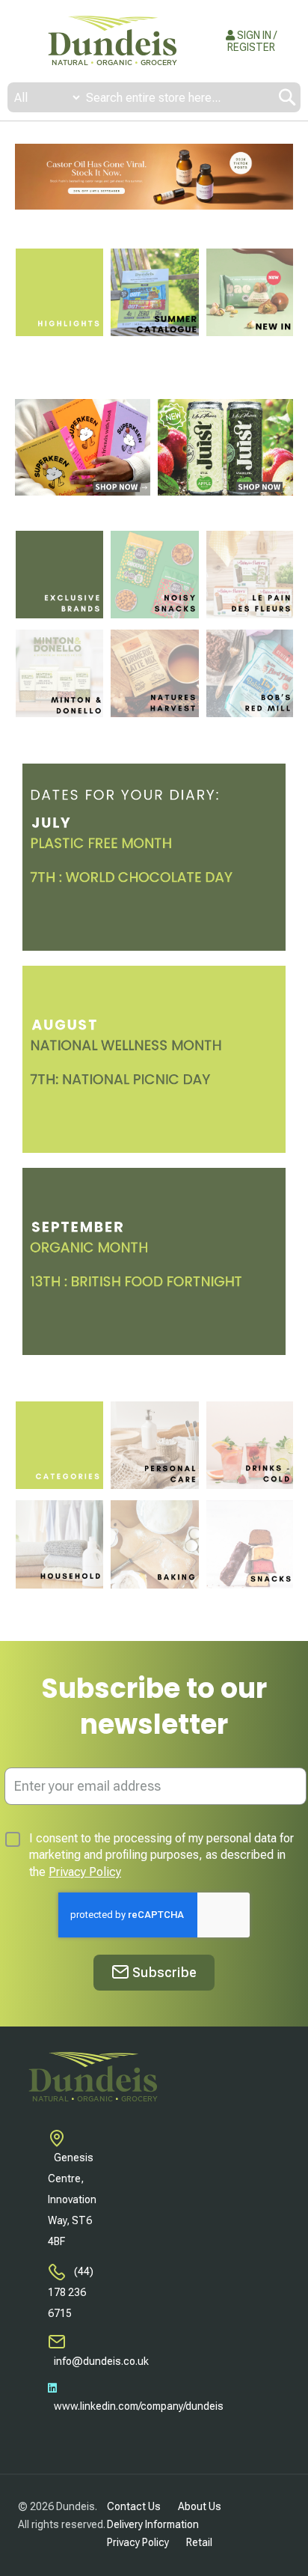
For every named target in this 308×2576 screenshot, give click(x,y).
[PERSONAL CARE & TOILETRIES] (154, 1445)
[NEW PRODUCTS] (250, 292)
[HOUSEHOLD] (59, 1544)
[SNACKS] (250, 1544)
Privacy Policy (85, 1872)
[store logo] (112, 41)
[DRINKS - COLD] (250, 1445)
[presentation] (26, 177)
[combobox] (154, 97)
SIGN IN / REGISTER (252, 41)
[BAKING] (154, 1544)
